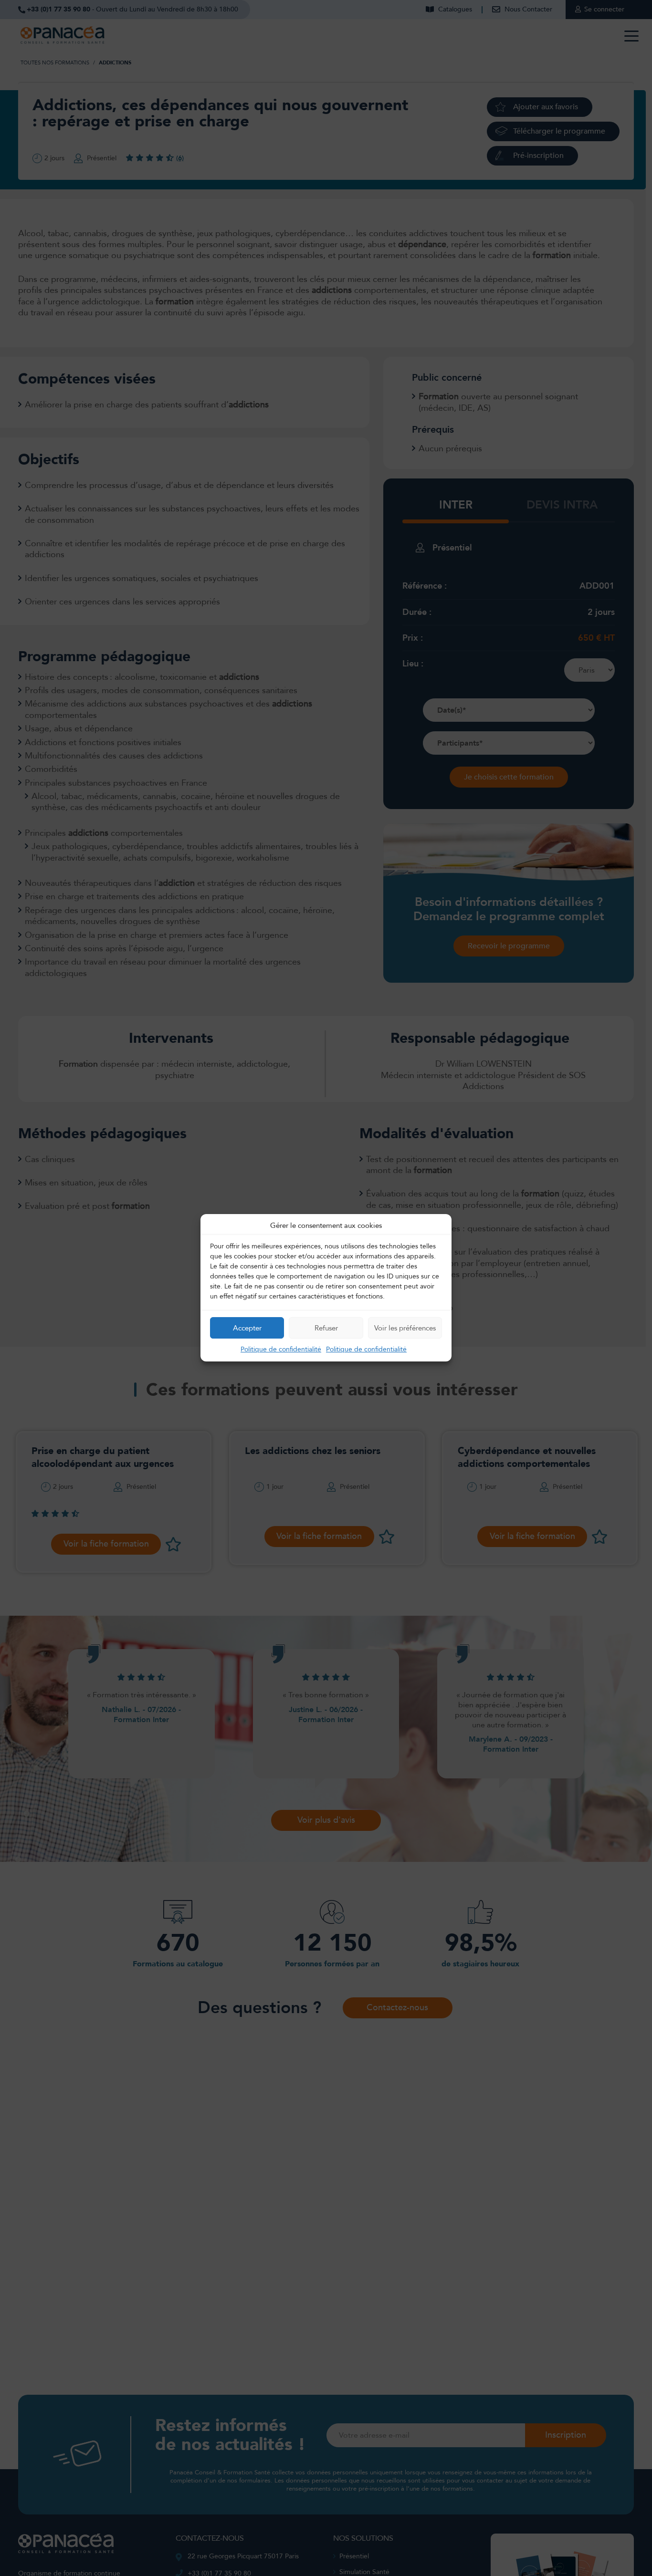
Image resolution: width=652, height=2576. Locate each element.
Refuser (326, 1328)
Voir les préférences (405, 1328)
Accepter (247, 1328)
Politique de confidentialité (281, 1350)
